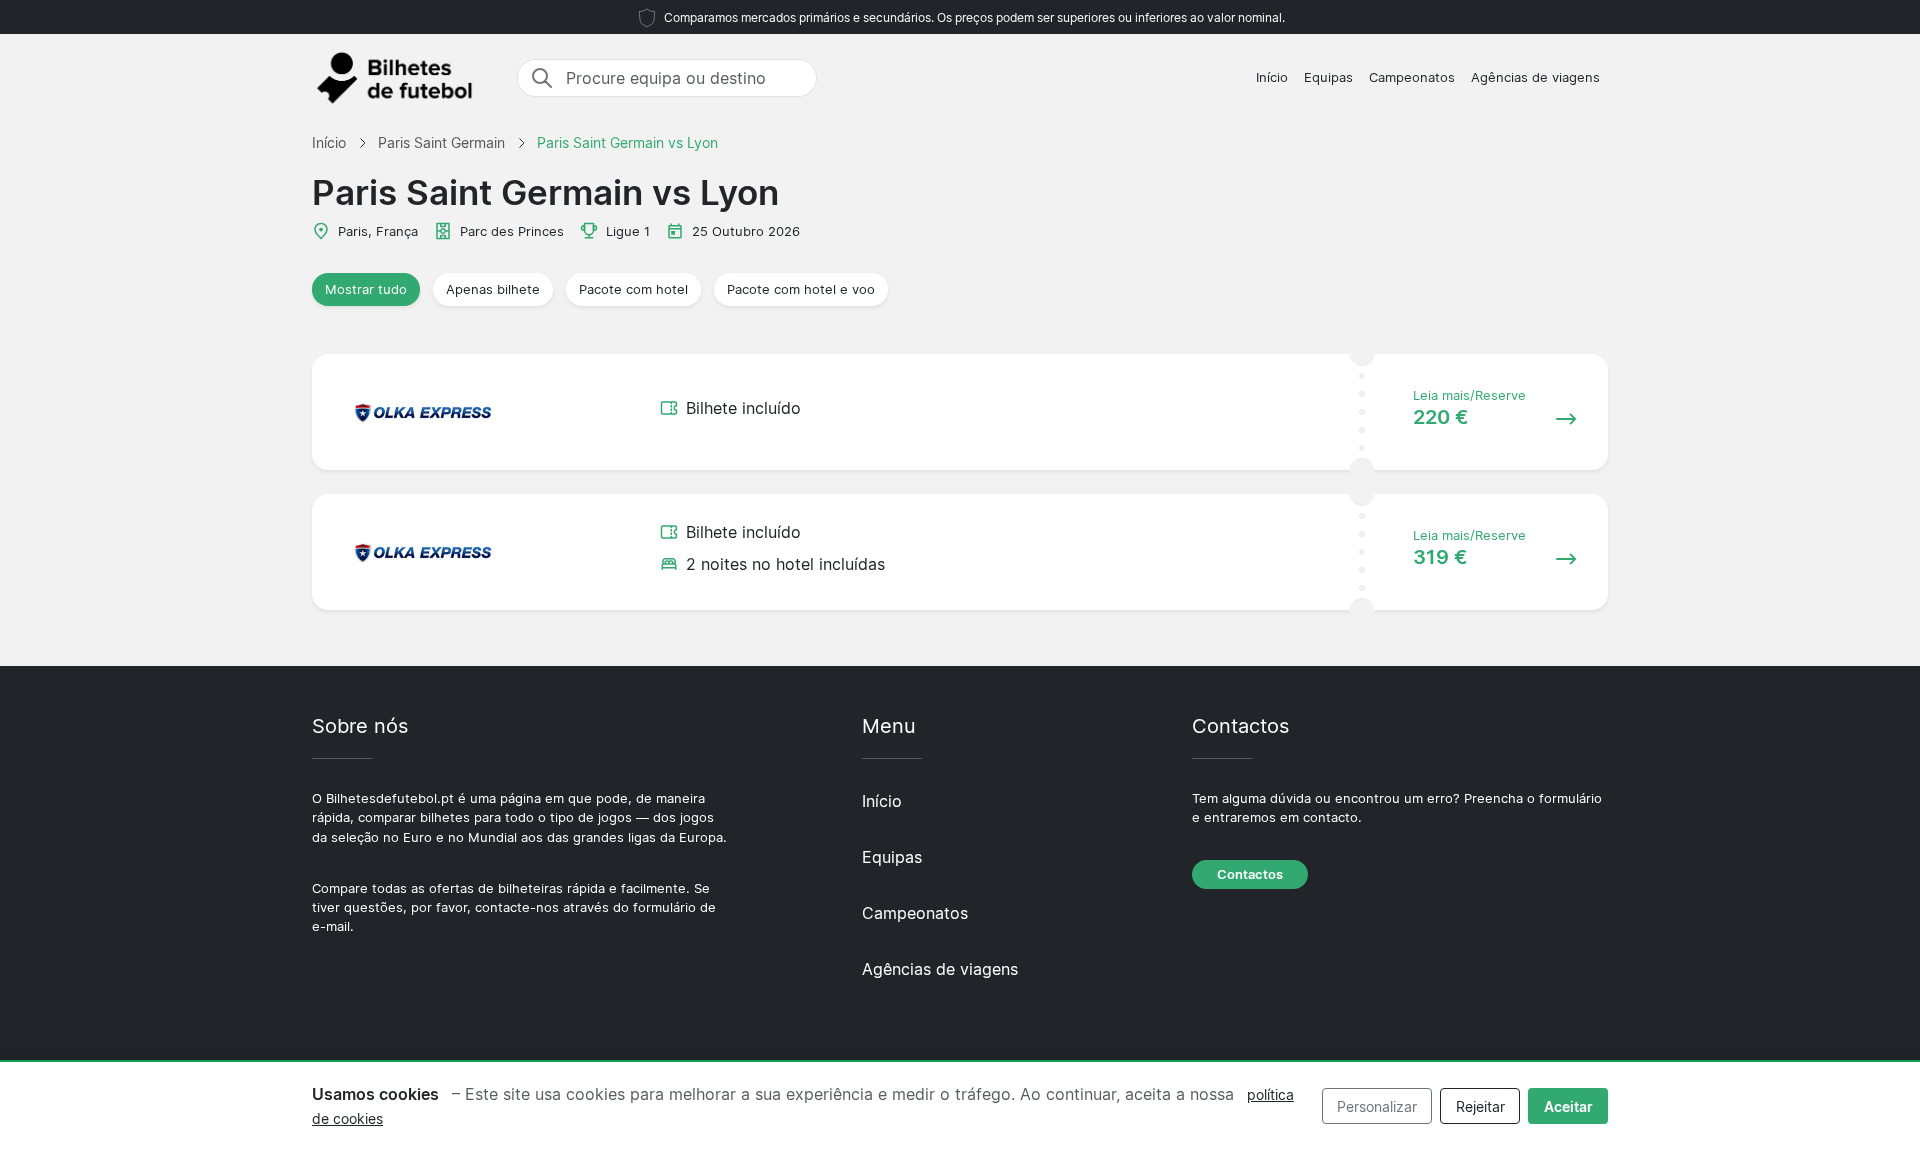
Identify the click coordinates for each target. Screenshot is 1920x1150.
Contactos (1250, 874)
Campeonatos (1412, 77)
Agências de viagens (1535, 77)
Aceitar (1568, 1106)
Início (1272, 77)
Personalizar (1377, 1106)
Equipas (1328, 77)
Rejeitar (1480, 1106)
